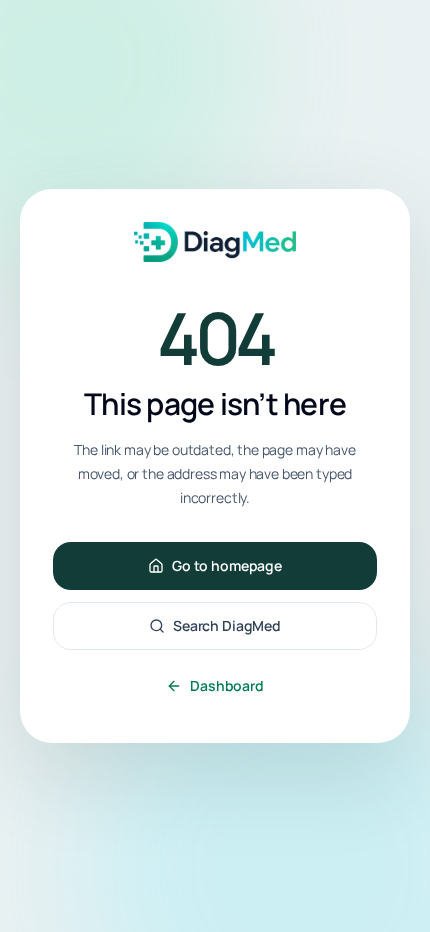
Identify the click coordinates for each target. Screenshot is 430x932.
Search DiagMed (227, 625)
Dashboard (227, 685)
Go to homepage (227, 565)
